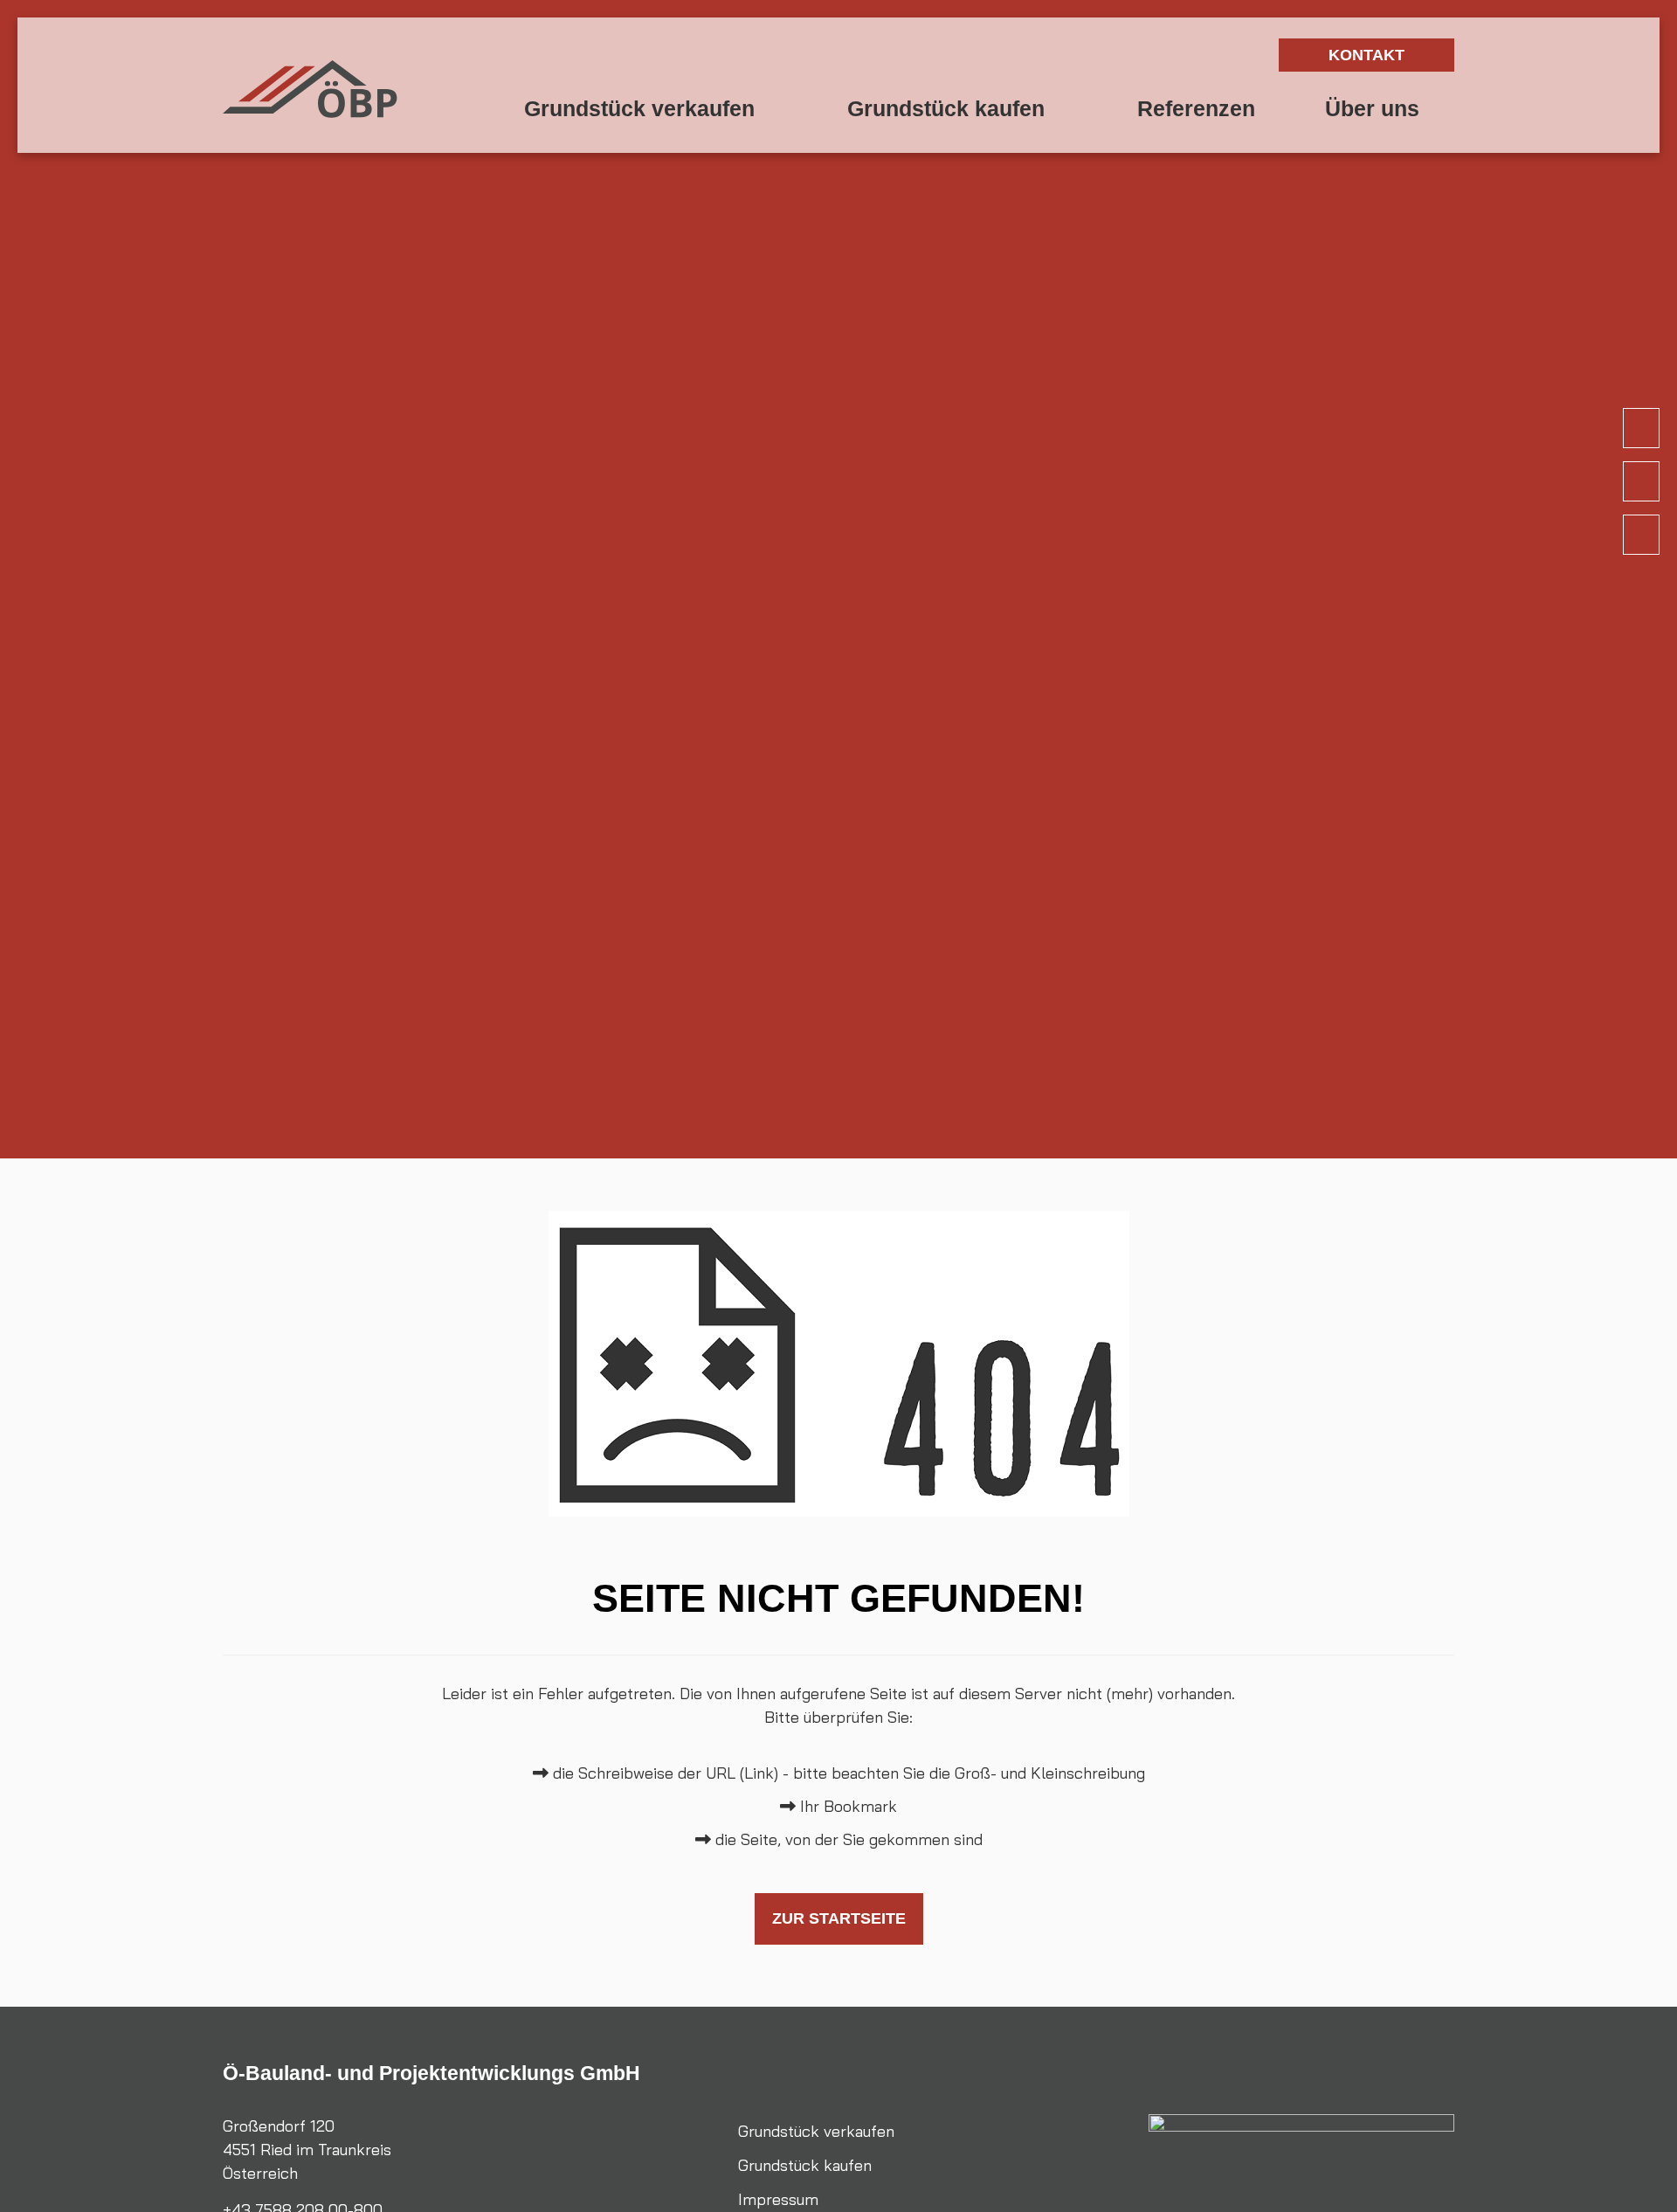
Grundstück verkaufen (651, 109)
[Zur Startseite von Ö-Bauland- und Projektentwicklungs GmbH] (310, 89)
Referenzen (1196, 109)
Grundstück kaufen (957, 109)
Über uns (1372, 109)
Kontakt (1366, 55)
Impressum (778, 2199)
